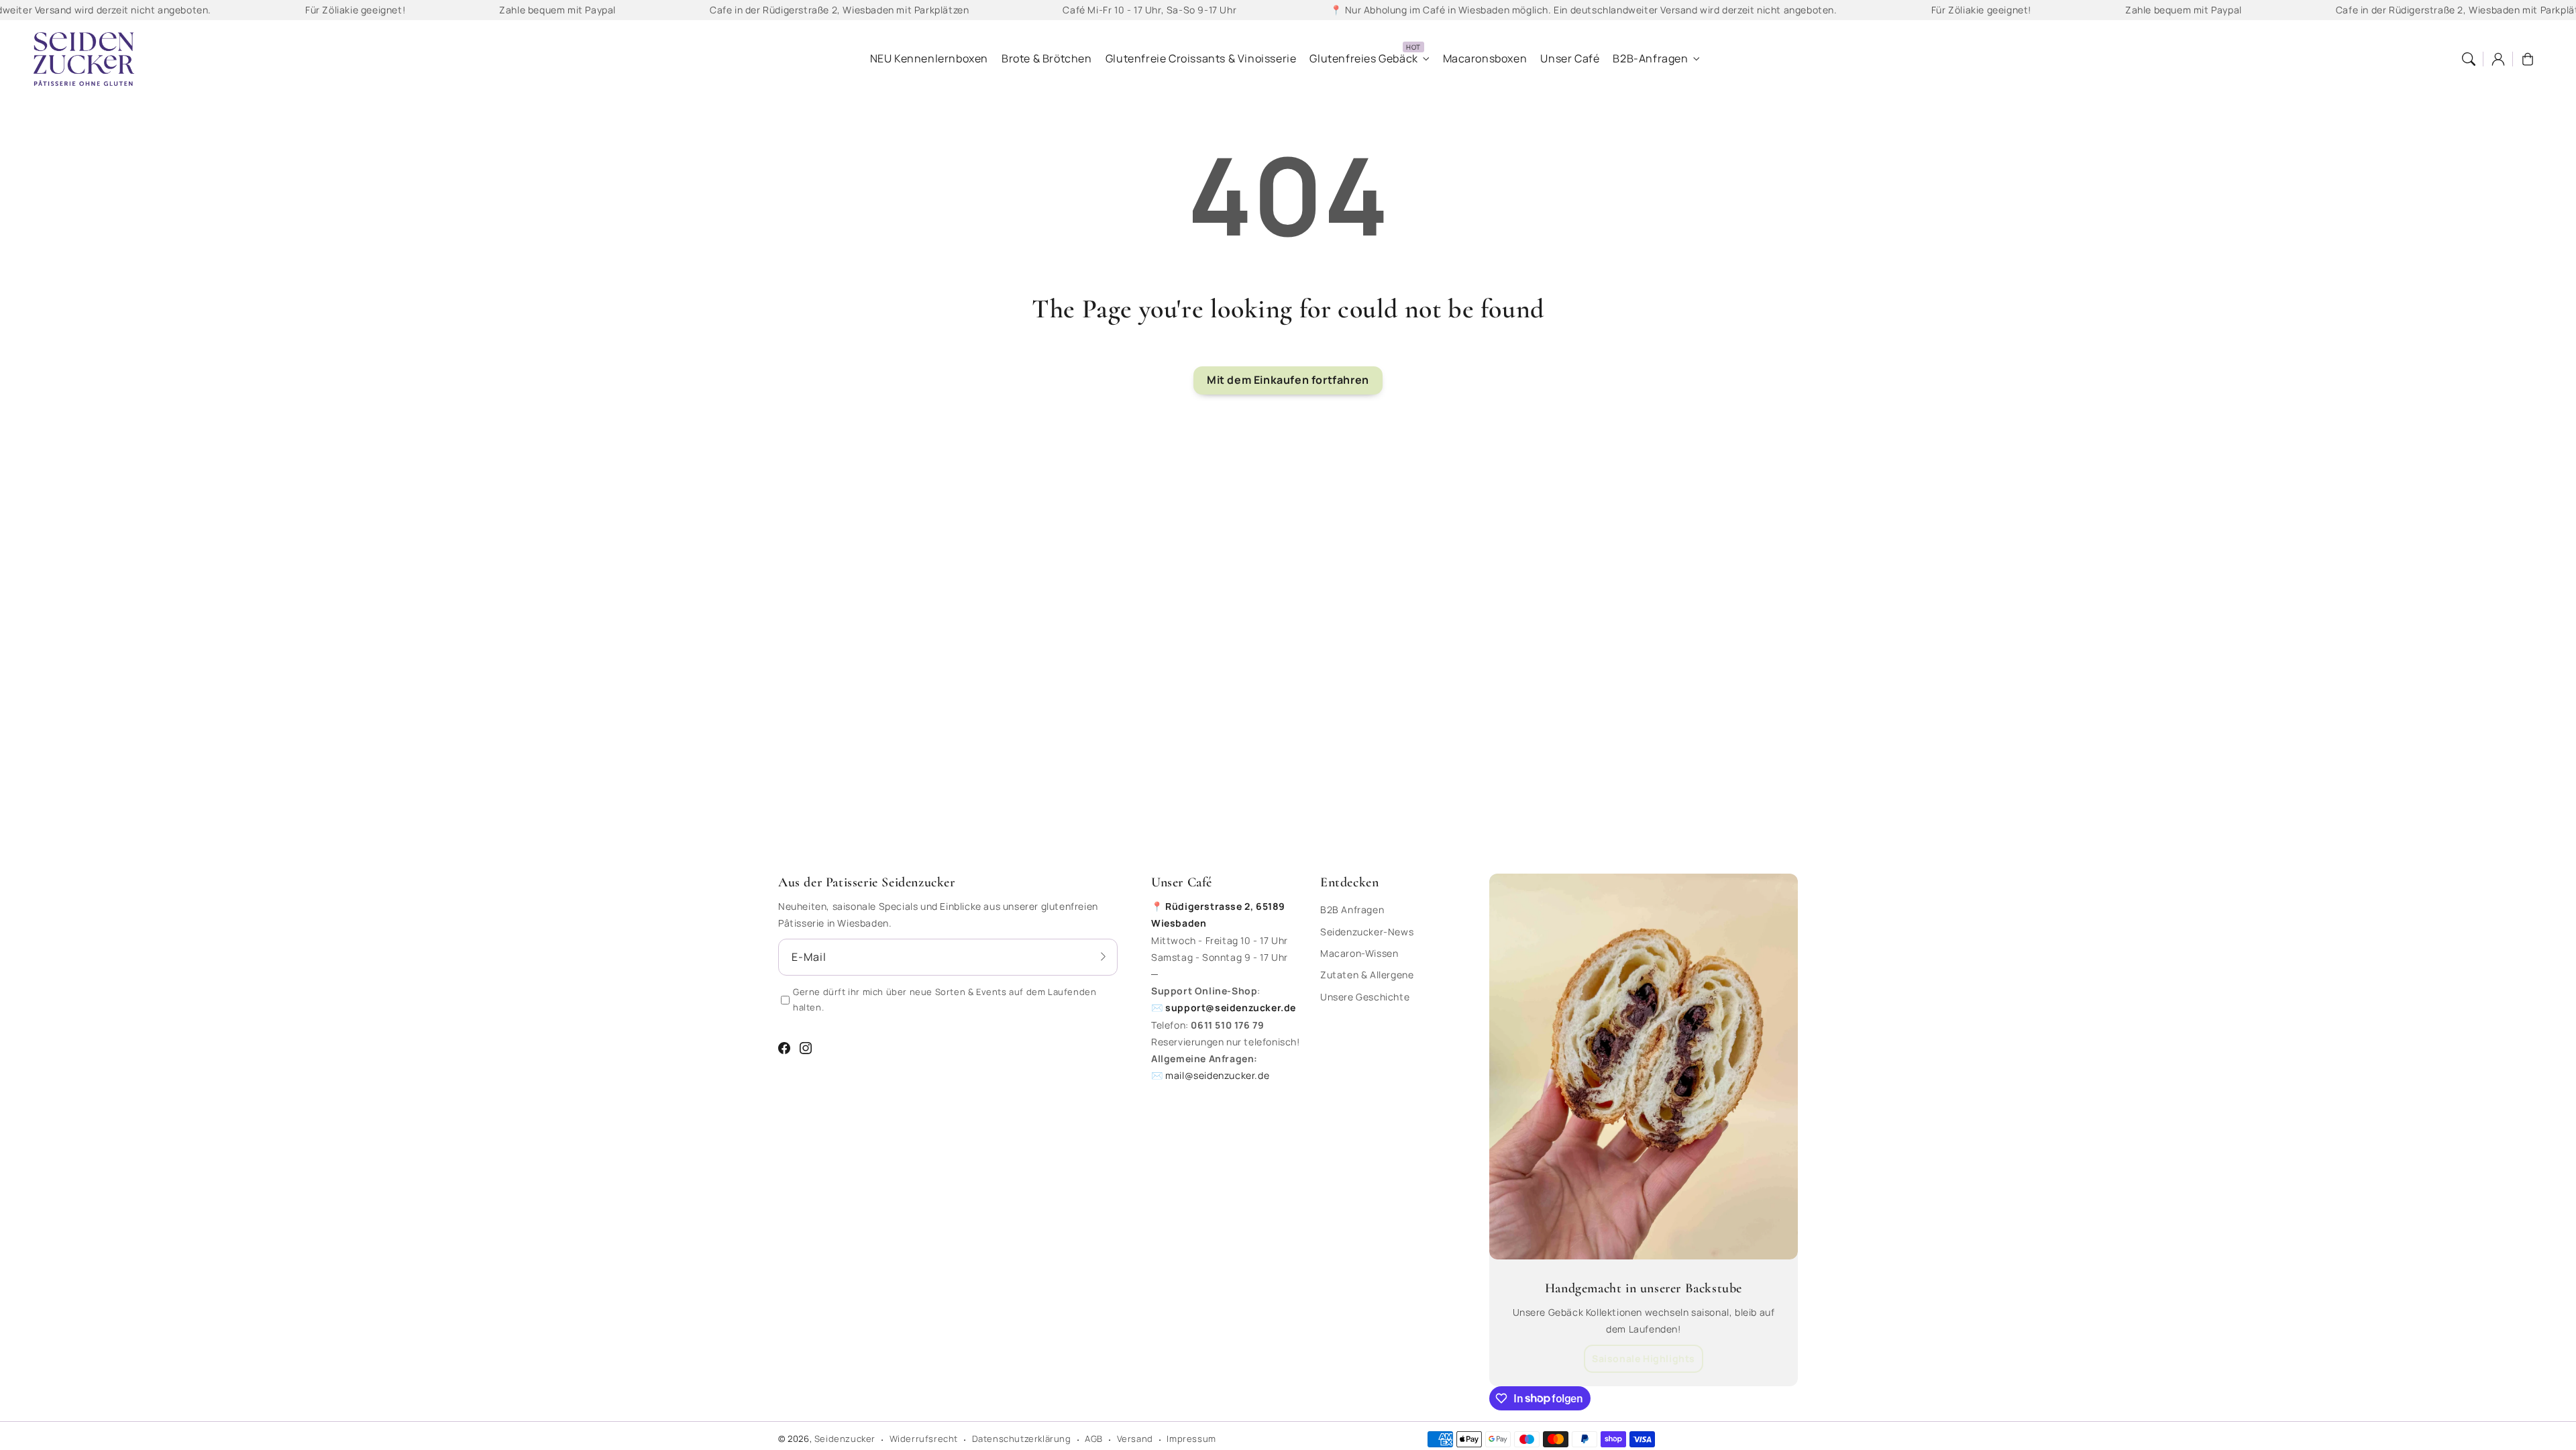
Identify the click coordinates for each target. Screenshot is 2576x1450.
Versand (1135, 1439)
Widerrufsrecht (924, 1439)
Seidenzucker (845, 1439)
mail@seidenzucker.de (1217, 1075)
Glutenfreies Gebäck (1363, 59)
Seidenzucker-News (1367, 932)
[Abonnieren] (1103, 957)
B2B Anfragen (1352, 910)
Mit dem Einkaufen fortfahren (1288, 380)
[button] (2469, 59)
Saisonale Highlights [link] (1644, 1358)
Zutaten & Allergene (1367, 975)
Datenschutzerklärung (1022, 1439)
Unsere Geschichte (1365, 997)
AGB (1094, 1439)
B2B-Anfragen (1650, 59)
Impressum (1191, 1439)
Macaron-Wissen (1359, 953)
